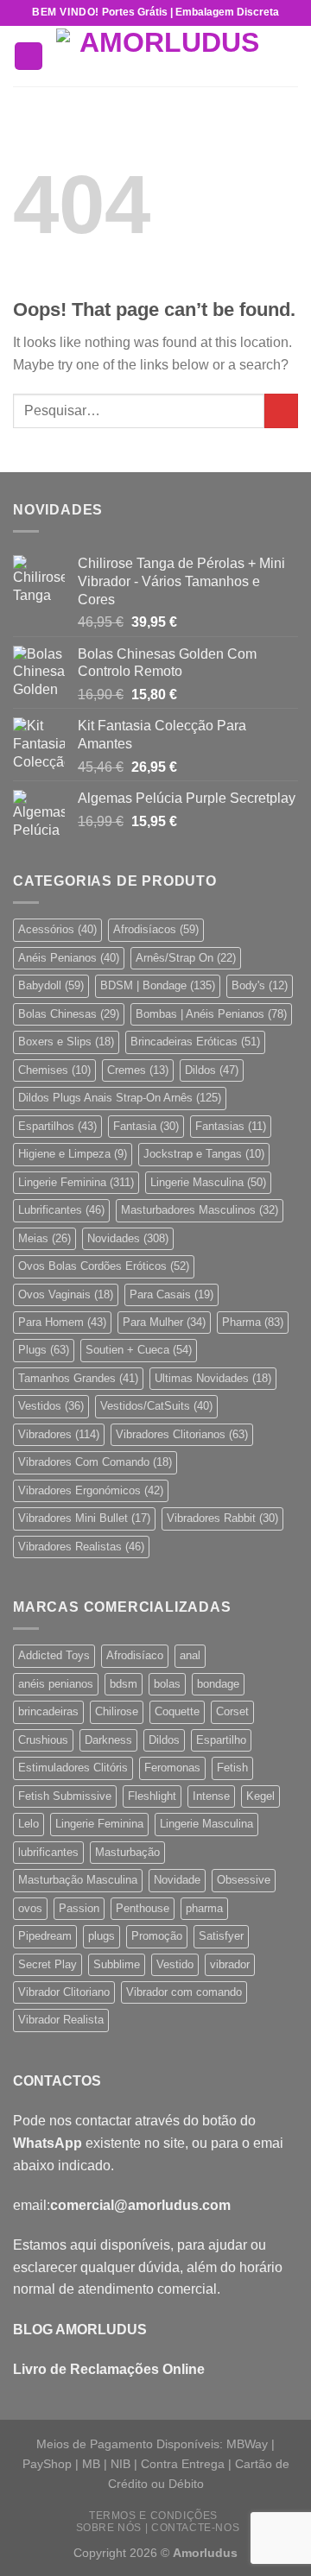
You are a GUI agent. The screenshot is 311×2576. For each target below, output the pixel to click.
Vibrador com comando (184, 1992)
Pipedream (45, 1936)
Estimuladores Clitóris (73, 1768)
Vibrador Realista (61, 2020)
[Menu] (29, 57)
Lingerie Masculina (208, 1182)
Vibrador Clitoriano (64, 1992)
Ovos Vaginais (66, 1294)
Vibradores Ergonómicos (91, 1490)
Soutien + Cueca (139, 1350)
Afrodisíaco (135, 1655)
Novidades (128, 1238)
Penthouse (143, 1908)
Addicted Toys (54, 1655)
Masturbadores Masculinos (200, 1210)
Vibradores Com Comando (95, 1462)
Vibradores (59, 1434)
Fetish (232, 1768)
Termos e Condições (153, 2516)
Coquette (177, 1711)
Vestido (175, 1964)
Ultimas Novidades (213, 1378)
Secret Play (48, 1964)
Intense (211, 1796)
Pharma (253, 1322)
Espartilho (221, 1740)
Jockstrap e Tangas (204, 1154)
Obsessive (244, 1880)
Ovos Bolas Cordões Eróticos (104, 1266)
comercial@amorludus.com (140, 2205)
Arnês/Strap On (186, 958)
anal (190, 1655)
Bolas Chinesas (69, 1014)
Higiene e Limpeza (73, 1154)
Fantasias (231, 1126)
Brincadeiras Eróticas (195, 1042)
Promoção (157, 1936)
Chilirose (117, 1711)
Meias (44, 1238)
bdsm (124, 1684)
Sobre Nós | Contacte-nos (158, 2528)
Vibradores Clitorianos (182, 1434)
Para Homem (62, 1322)
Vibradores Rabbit (222, 1518)
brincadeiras (48, 1711)
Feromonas (172, 1768)
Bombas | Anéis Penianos (211, 1014)
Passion (79, 1908)
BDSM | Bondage (158, 985)
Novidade (177, 1880)
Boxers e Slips (66, 1042)
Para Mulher (164, 1322)
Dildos (212, 1070)
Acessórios (57, 929)
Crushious (43, 1740)
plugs (102, 1936)
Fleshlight (152, 1796)
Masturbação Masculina (78, 1880)
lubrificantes (48, 1852)
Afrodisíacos (156, 929)
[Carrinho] (289, 56)
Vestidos (51, 1406)
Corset (232, 1711)
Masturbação (127, 1852)
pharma (204, 1908)
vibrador (230, 1964)
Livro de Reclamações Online (109, 2369)
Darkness (108, 1740)
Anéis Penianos (69, 958)
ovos (30, 1908)
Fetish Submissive (65, 1796)
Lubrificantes (61, 1210)
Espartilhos (57, 1126)
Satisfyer (221, 1936)
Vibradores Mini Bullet (84, 1518)
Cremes (138, 1070)
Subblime (117, 1964)
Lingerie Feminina (76, 1182)
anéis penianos (56, 1684)
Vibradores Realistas (81, 1547)
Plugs (44, 1350)
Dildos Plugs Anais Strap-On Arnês (120, 1098)
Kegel (260, 1796)
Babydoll (51, 985)
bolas (167, 1684)
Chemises (54, 1070)
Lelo (29, 1824)
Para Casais (171, 1294)
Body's (260, 985)
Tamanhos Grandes (78, 1378)
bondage (218, 1684)
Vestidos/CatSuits (156, 1406)
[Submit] (281, 410)
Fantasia (146, 1126)
